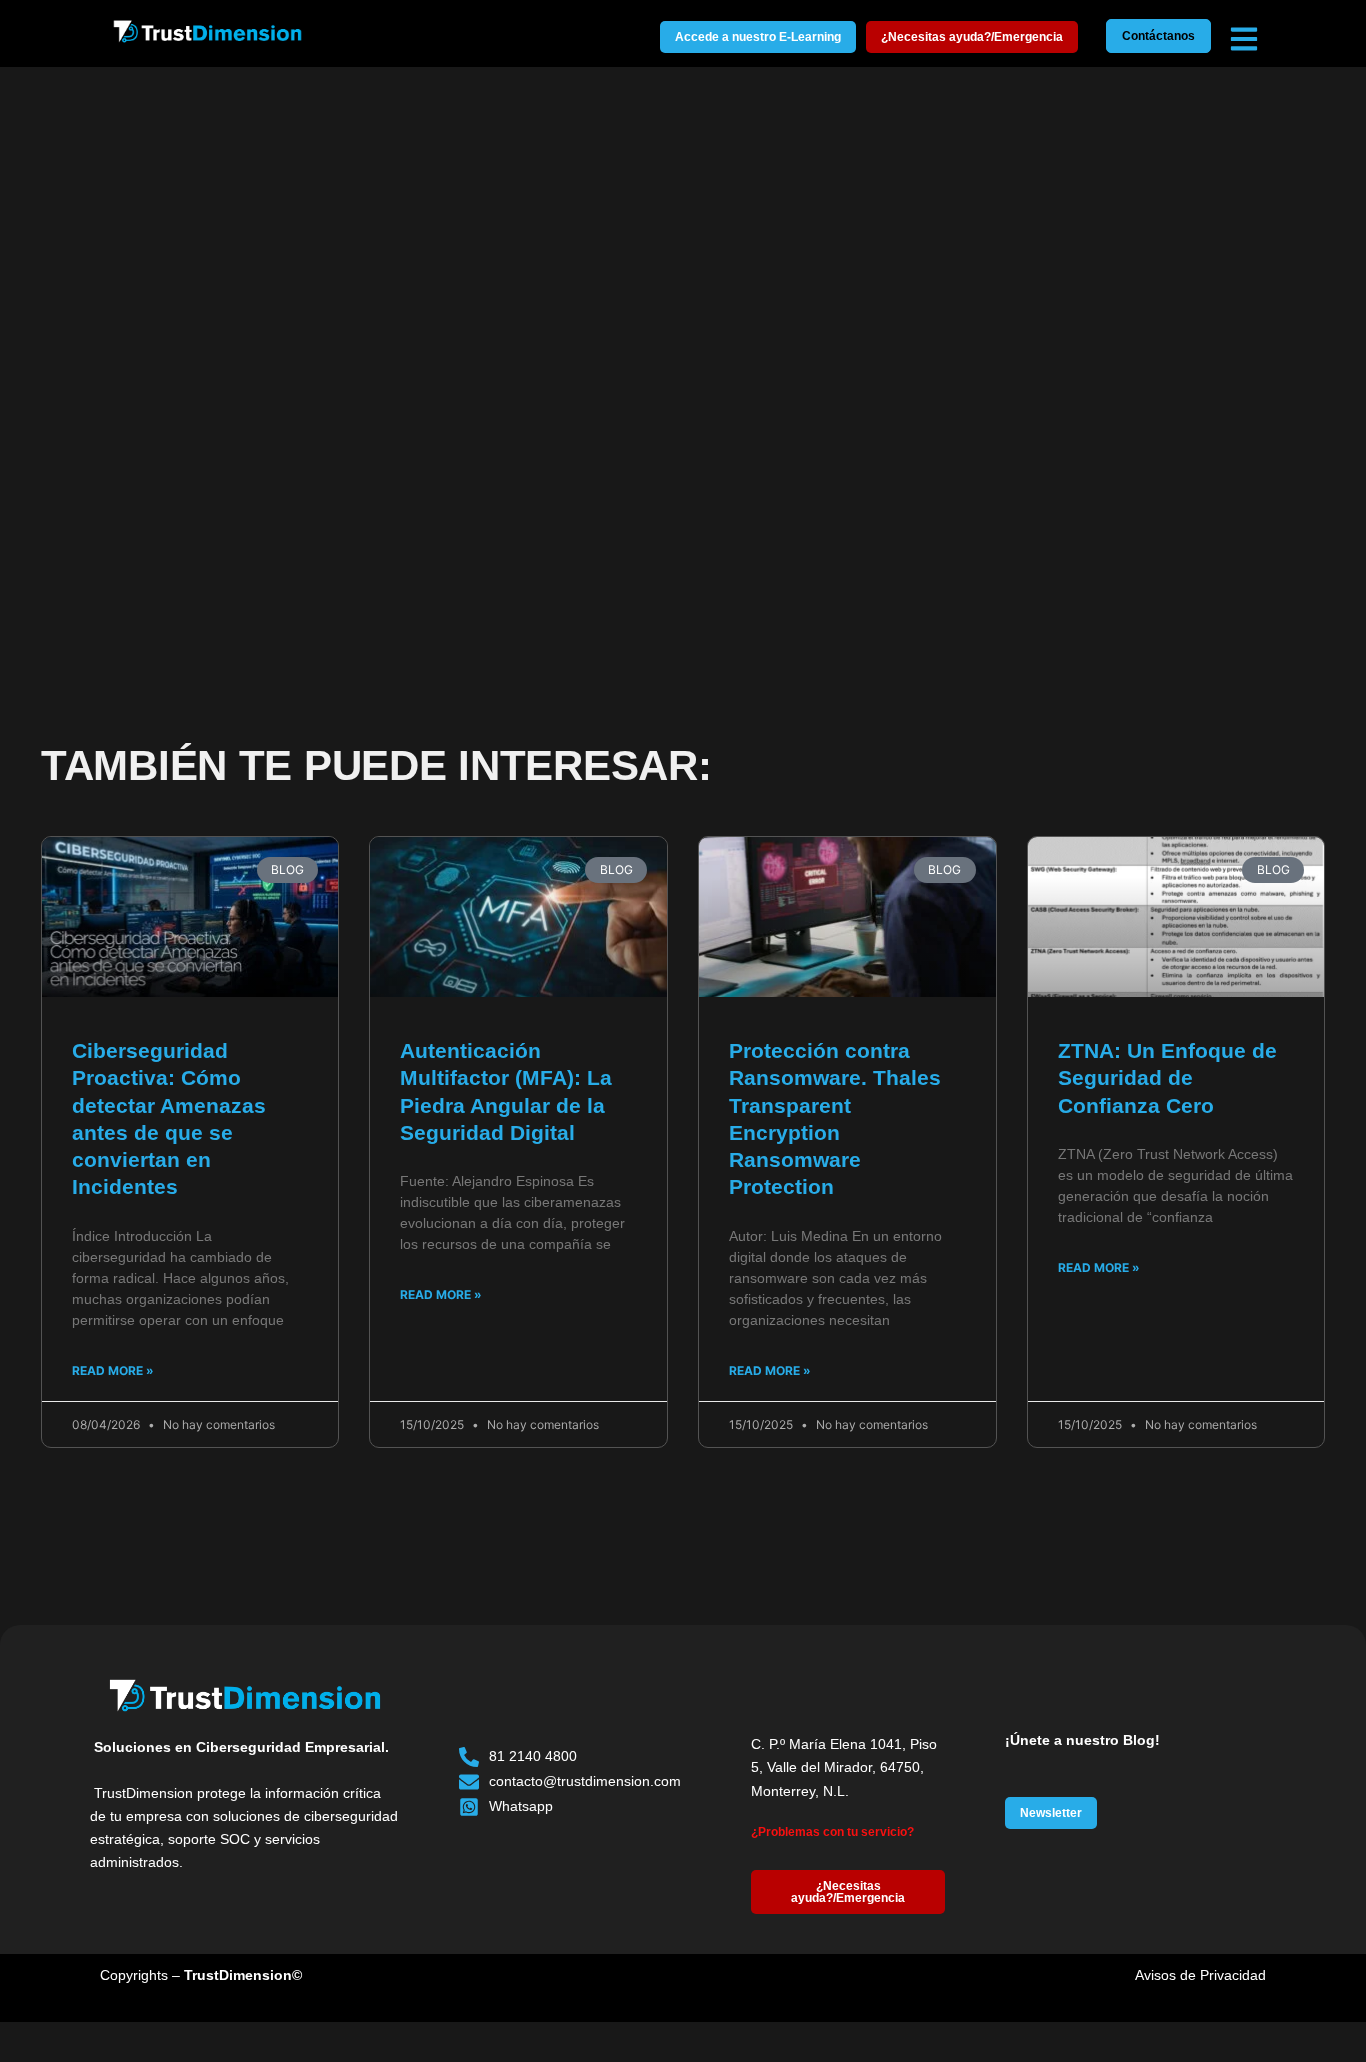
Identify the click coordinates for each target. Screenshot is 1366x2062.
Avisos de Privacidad (1200, 1975)
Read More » (113, 1370)
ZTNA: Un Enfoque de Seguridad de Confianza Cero (1167, 1078)
